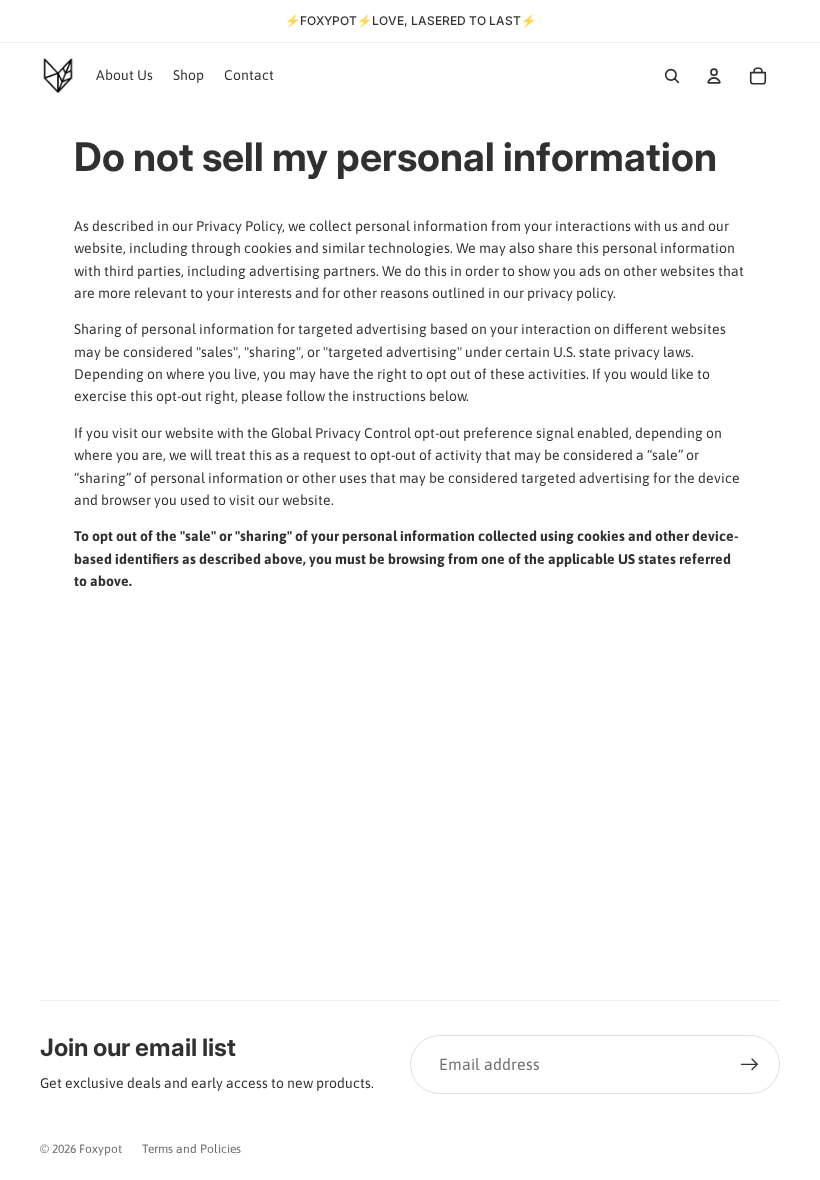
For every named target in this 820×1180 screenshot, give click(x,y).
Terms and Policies (191, 1149)
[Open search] (672, 76)
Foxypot (100, 1149)
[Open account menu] (714, 76)
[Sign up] (750, 1065)
